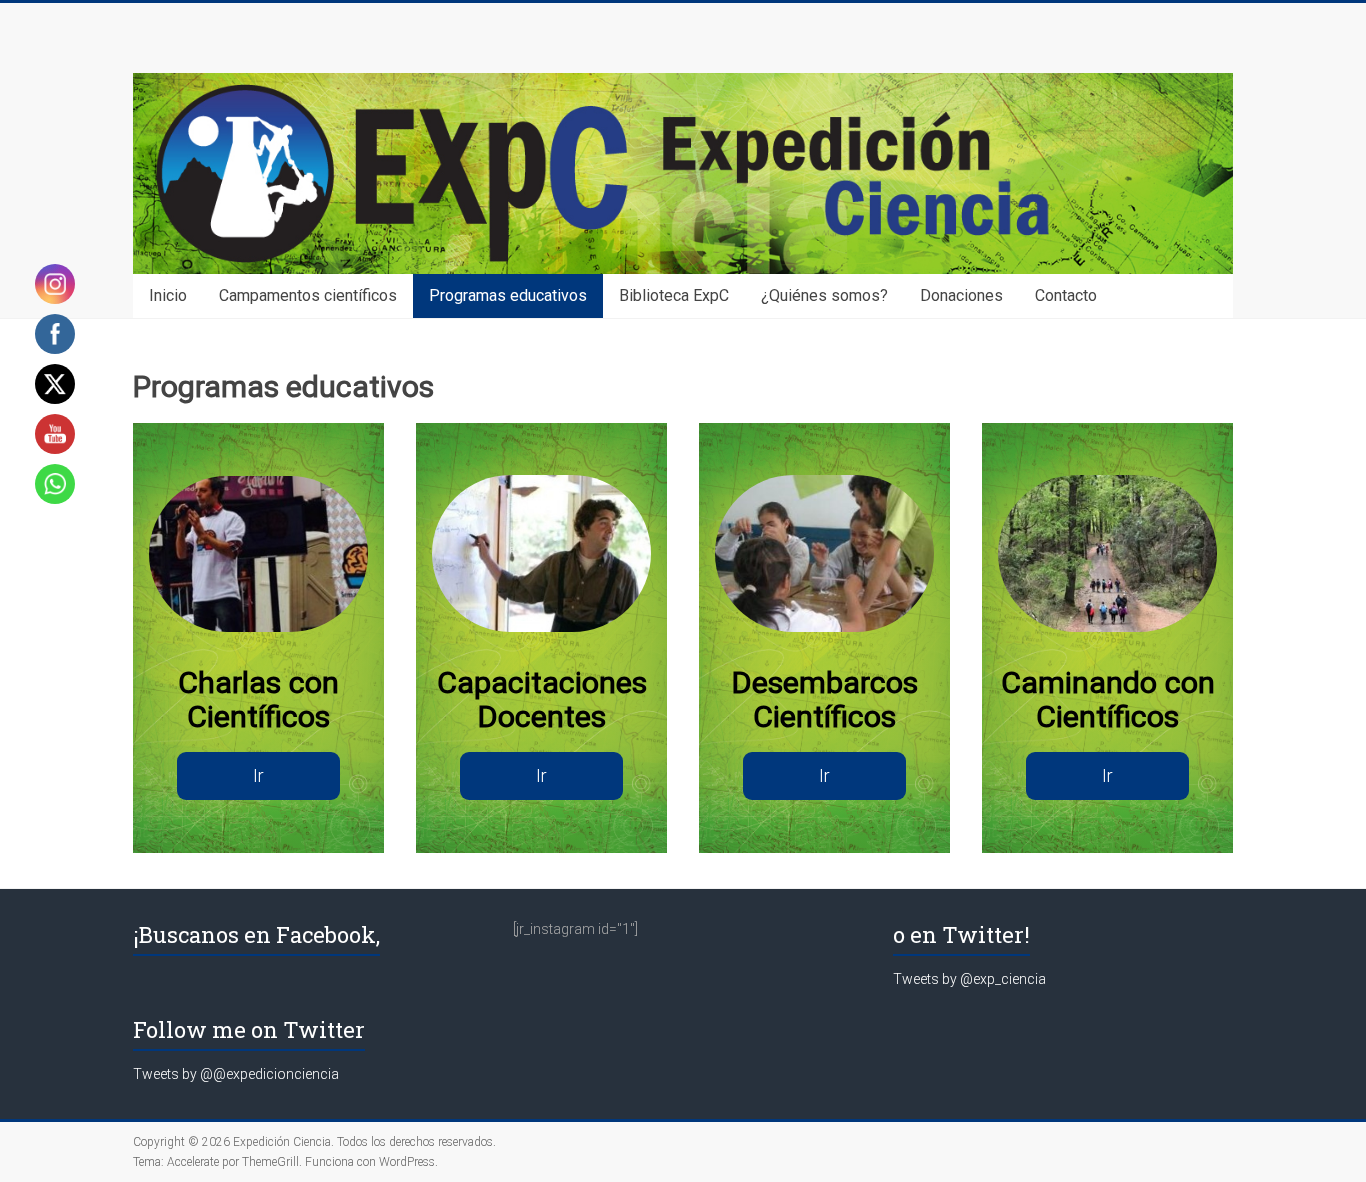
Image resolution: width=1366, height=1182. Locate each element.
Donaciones (961, 295)
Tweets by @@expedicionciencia (236, 1074)
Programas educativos (508, 295)
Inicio (168, 295)
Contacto (1066, 295)
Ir (258, 775)
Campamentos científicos (308, 295)
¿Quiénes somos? (824, 295)
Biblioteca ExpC (674, 295)
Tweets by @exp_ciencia (969, 979)
